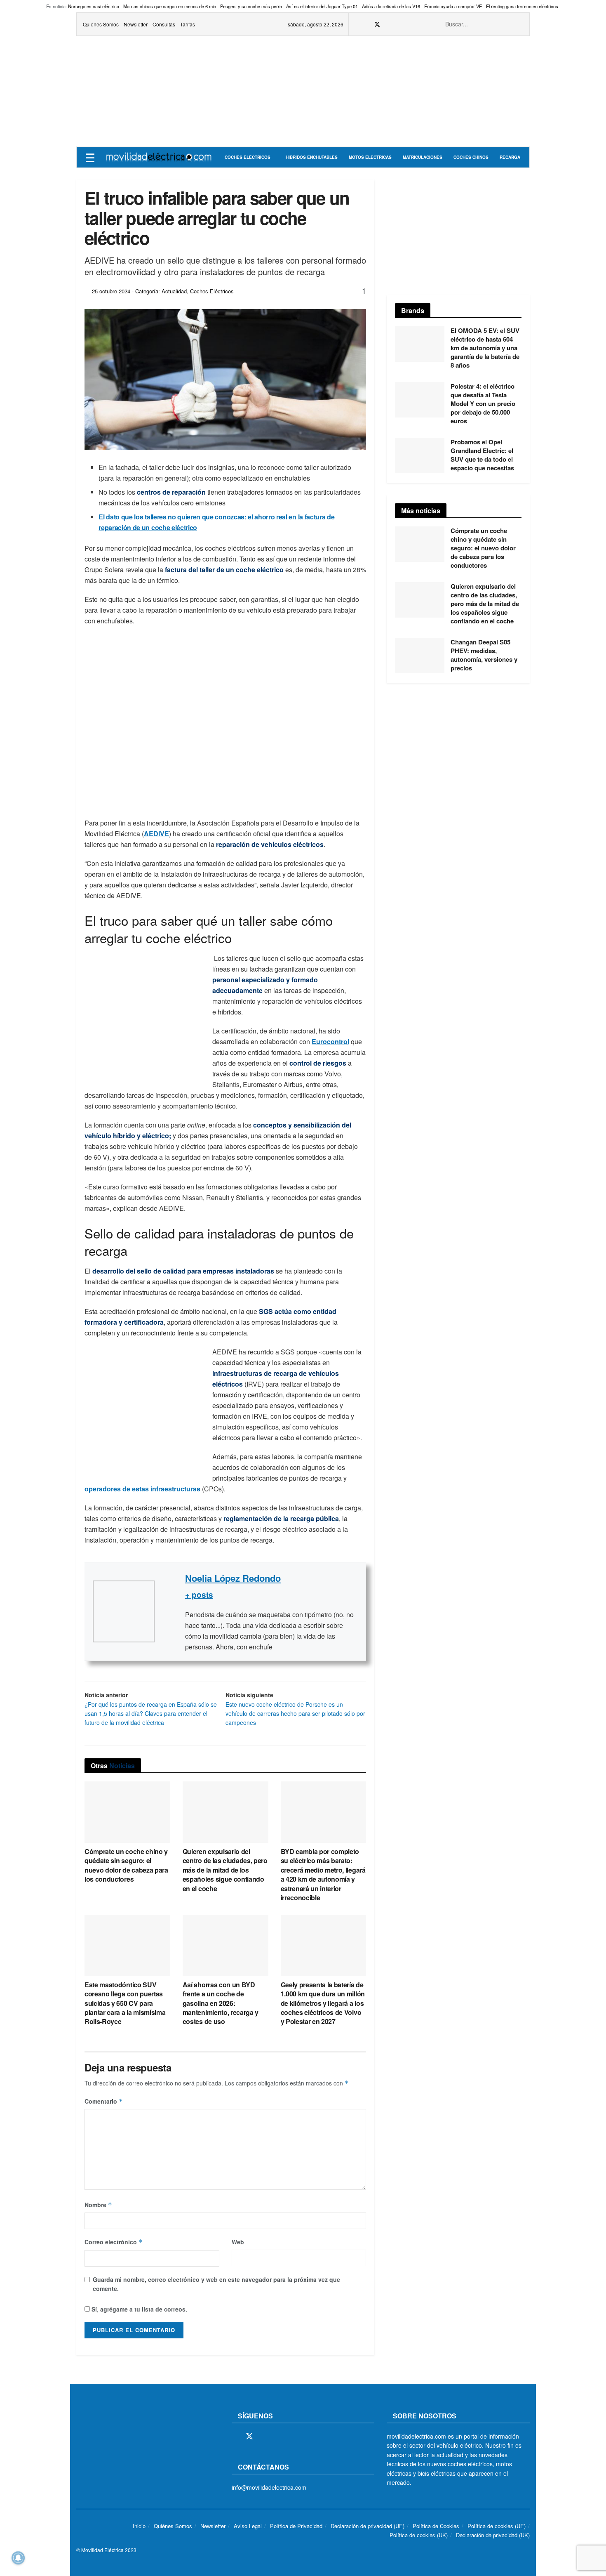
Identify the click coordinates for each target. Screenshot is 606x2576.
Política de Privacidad (296, 2526)
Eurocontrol (330, 1041)
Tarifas (188, 24)
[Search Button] (519, 24)
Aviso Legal (248, 2526)
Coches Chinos (471, 157)
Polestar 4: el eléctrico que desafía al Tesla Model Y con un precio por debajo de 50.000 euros (483, 403)
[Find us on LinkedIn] (419, 24)
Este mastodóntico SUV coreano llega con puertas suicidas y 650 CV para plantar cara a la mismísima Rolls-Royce (125, 2003)
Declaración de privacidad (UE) (368, 2526)
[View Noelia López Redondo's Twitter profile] (170, 1611)
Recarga (510, 157)
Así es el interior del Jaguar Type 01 (322, 6)
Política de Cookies (436, 2526)
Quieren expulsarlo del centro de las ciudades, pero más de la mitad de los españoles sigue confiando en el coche (225, 1870)
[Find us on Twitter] (377, 24)
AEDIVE (156, 834)
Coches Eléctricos (248, 157)
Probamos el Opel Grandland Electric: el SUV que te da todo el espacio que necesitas (482, 455)
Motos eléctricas (370, 157)
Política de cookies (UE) (497, 2526)
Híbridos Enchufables (312, 157)
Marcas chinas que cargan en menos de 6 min (170, 6)
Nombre (98, 2205)
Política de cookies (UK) (419, 2535)
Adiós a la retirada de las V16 (391, 6)
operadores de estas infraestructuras (142, 1489)
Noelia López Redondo (233, 1578)
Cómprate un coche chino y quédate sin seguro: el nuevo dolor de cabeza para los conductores (126, 1865)
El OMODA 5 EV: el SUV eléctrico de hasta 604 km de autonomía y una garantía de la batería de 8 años (485, 348)
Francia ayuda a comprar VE (453, 6)
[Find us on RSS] (398, 24)
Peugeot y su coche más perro (251, 6)
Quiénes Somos (101, 24)
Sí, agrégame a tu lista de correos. (139, 2309)
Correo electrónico (114, 2242)
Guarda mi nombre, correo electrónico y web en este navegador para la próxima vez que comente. (216, 2284)
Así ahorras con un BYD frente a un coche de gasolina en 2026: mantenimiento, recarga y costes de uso (221, 2003)
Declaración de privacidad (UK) (493, 2535)
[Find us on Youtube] (409, 24)
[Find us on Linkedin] (306, 2437)
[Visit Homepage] (159, 157)
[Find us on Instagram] (388, 24)
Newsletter (136, 24)
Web (238, 2242)
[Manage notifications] (18, 2558)
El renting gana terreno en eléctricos (522, 6)
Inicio (139, 2526)
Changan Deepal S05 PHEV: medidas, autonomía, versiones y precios (484, 655)
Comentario (104, 2101)
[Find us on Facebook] (366, 24)
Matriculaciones (423, 157)
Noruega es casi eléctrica (94, 6)
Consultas (164, 24)
